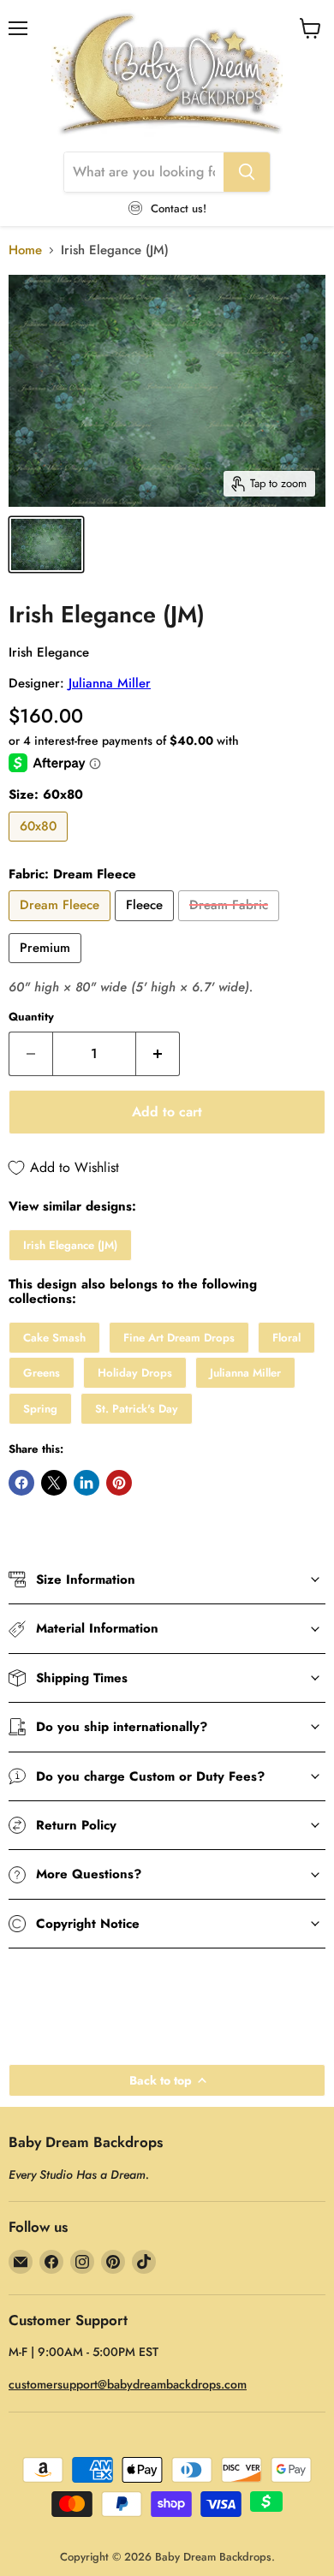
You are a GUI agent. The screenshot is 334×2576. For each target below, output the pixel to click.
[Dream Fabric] (231, 925)
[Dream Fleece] (62, 925)
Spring (40, 1409)
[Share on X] (54, 1483)
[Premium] (47, 967)
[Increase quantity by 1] (158, 1054)
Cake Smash (54, 1338)
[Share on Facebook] (21, 1483)
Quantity (31, 1017)
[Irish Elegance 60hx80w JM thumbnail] (46, 544)
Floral (286, 1338)
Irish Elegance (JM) (70, 1245)
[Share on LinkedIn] (86, 1483)
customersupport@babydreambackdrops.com (128, 2384)
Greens (42, 1373)
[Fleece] (146, 925)
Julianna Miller (110, 683)
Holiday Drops (135, 1373)
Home (25, 250)
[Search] (247, 172)
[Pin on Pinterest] (119, 1483)
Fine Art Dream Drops (179, 1338)
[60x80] (40, 846)
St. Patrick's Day (137, 1409)
